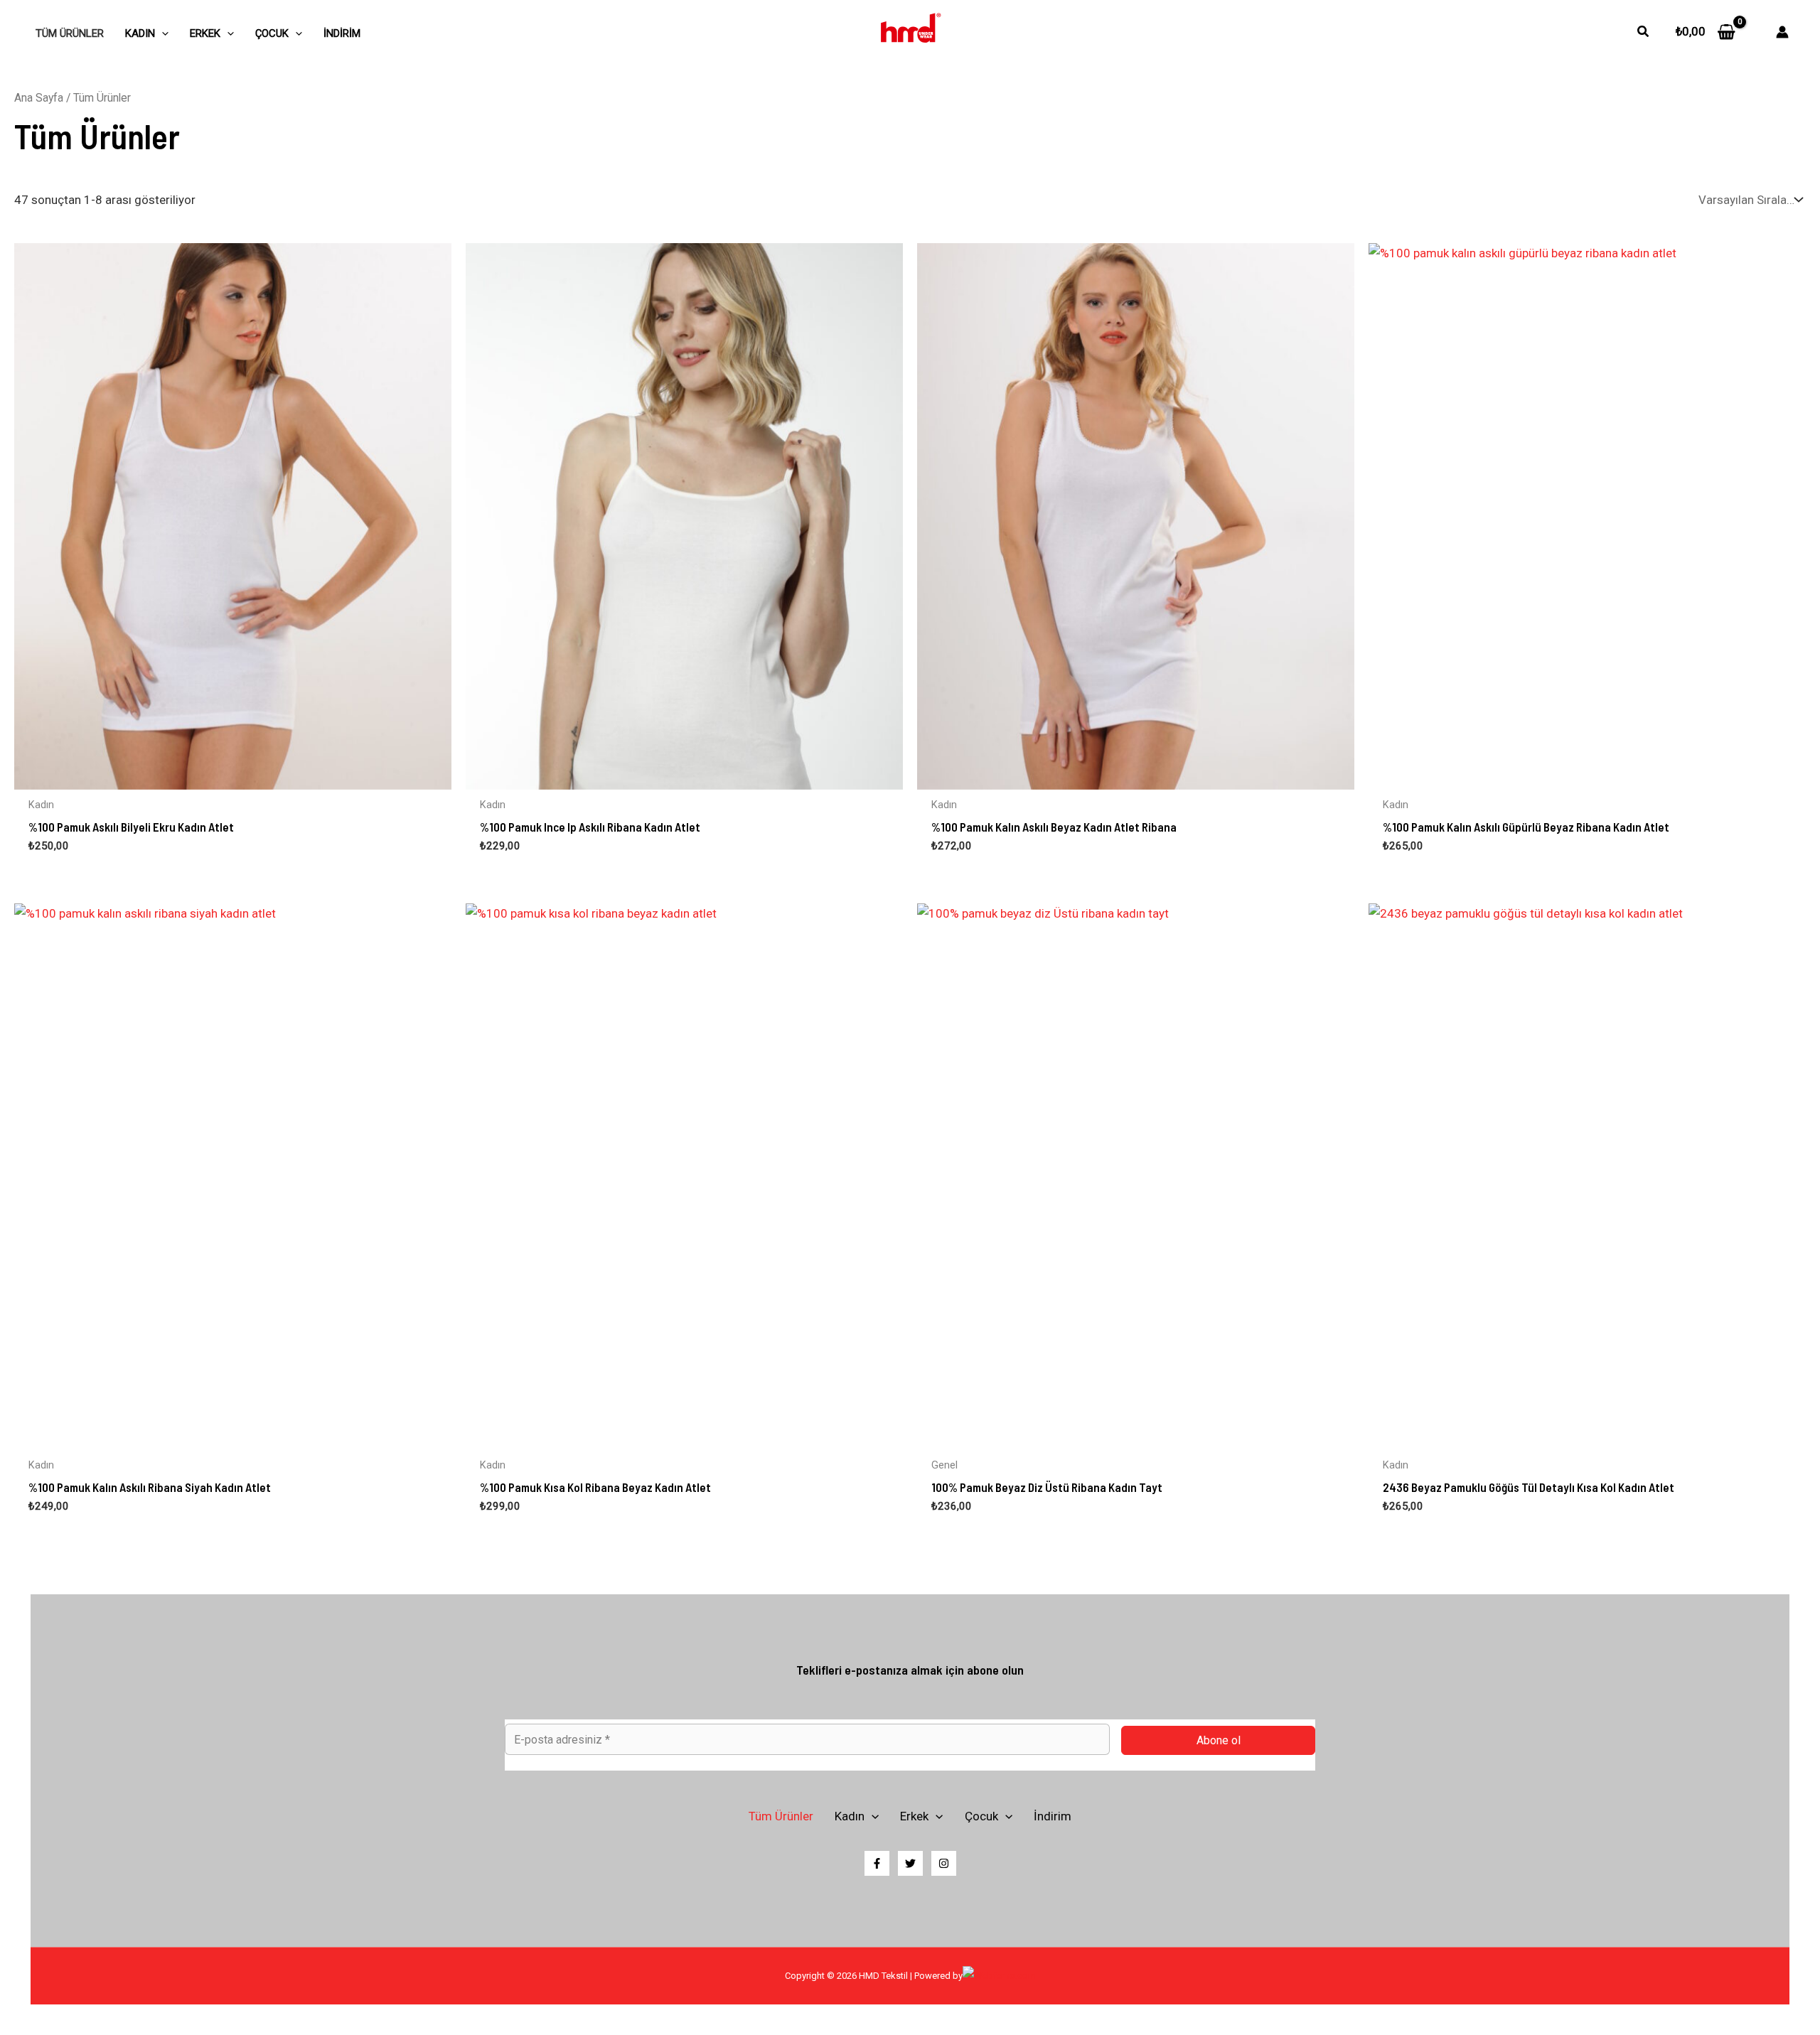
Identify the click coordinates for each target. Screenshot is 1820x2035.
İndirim (342, 33)
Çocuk (272, 33)
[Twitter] (910, 1863)
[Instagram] (944, 1863)
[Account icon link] (1782, 32)
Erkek (205, 33)
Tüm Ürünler (70, 33)
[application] (162, 33)
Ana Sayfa (39, 98)
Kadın (140, 33)
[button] (1644, 32)
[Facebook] (877, 1863)
